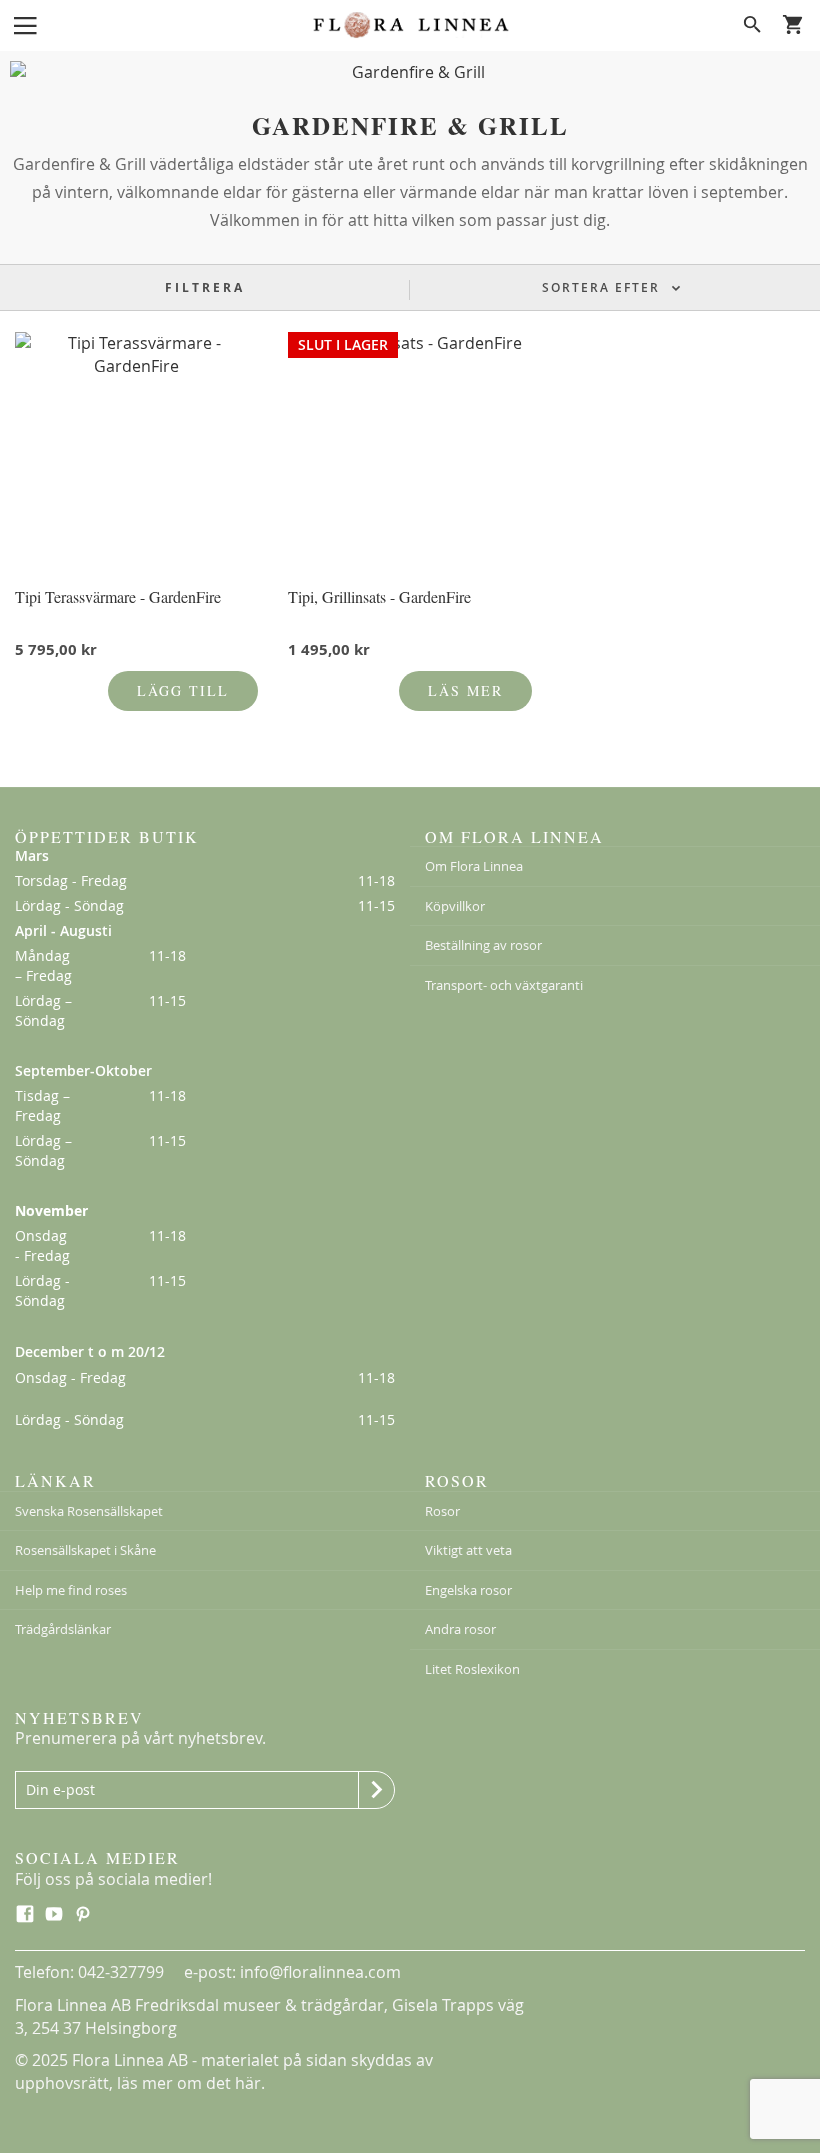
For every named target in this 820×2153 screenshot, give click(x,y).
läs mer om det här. (191, 2083)
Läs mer (465, 690)
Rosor (442, 1511)
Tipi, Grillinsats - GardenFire (379, 596)
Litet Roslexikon (472, 1669)
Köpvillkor (455, 906)
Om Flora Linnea (474, 866)
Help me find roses (71, 1590)
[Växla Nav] (25, 24)
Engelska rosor (468, 1590)
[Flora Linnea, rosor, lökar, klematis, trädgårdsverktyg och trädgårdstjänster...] (410, 25)
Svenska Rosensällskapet (89, 1511)
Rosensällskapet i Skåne (85, 1550)
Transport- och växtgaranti (504, 985)
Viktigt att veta (468, 1550)
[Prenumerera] (376, 1790)
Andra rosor (460, 1629)
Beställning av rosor (483, 945)
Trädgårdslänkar (63, 1629)
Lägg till (183, 690)
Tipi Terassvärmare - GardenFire (118, 596)
